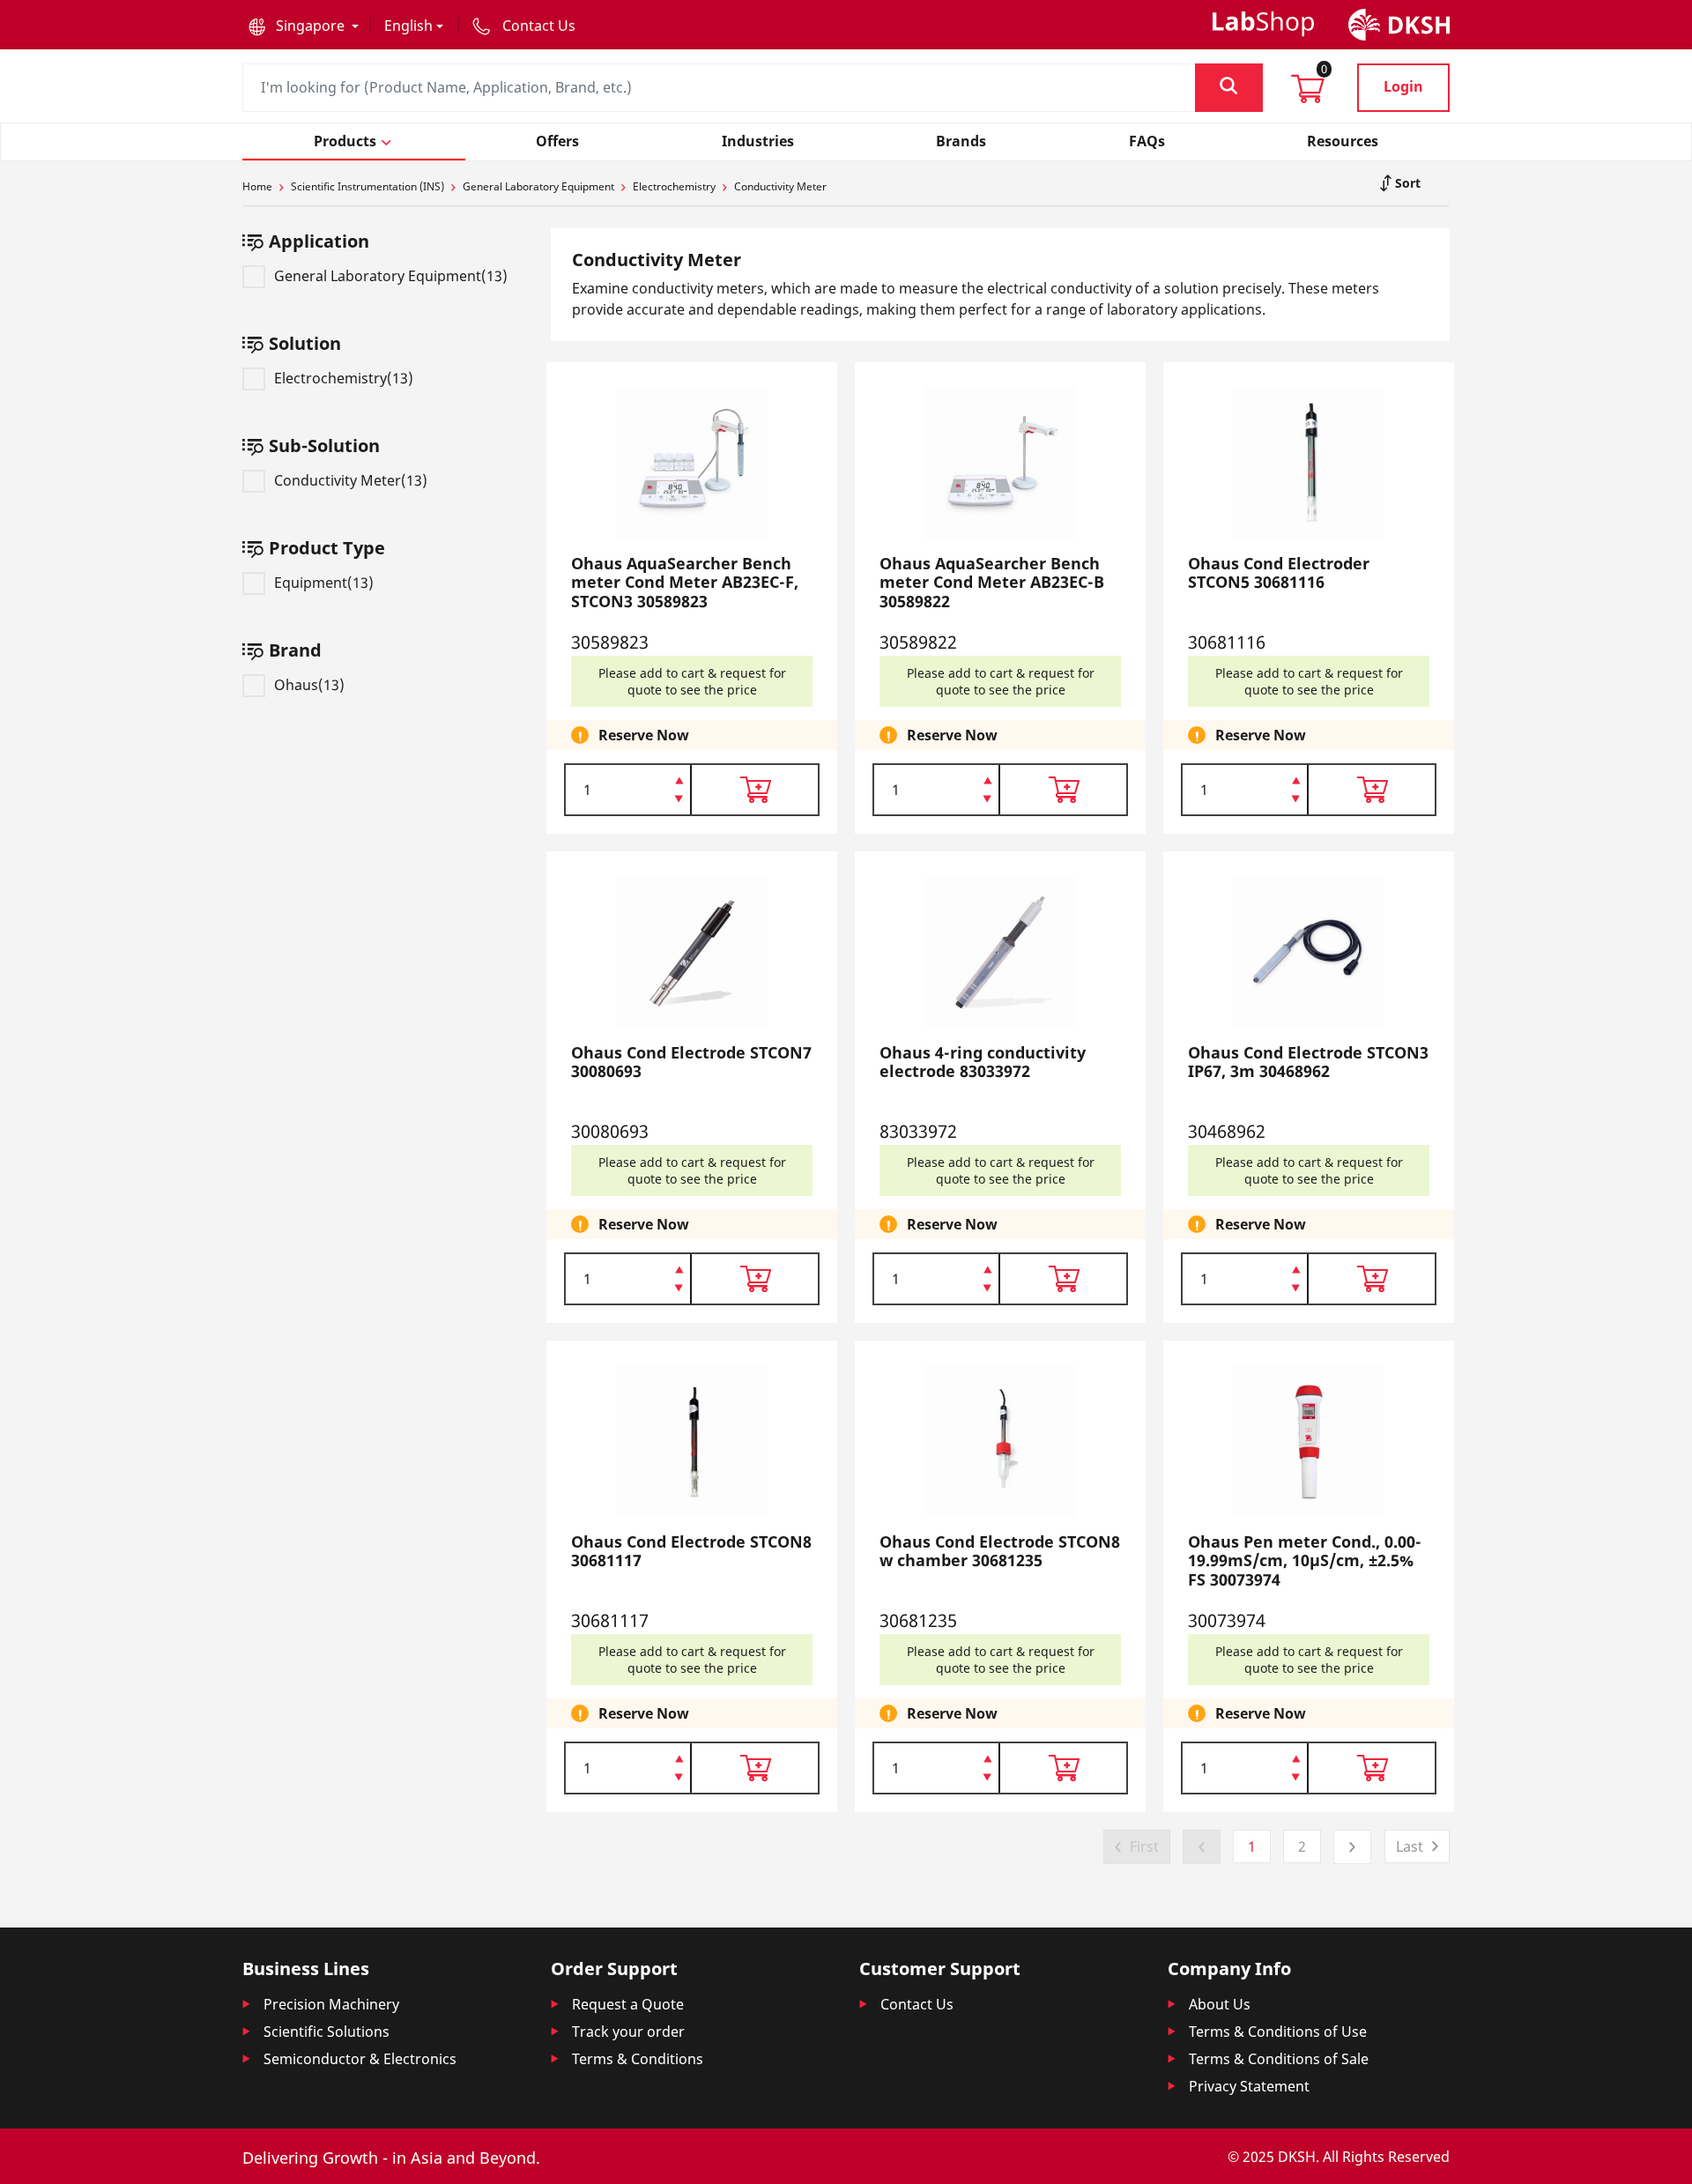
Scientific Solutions (327, 2032)
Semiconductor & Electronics (360, 2059)
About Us (1220, 2004)
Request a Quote (628, 2004)
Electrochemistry (674, 186)
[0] (1308, 94)
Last (1410, 1846)
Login (1403, 86)
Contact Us (917, 2004)
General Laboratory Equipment (538, 186)
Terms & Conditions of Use (1278, 2032)
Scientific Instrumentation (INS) (367, 186)
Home (257, 186)
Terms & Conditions (638, 2059)
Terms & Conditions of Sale (1279, 2059)
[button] (304, 26)
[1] (679, 800)
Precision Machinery (331, 2004)
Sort (1406, 183)
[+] (679, 779)
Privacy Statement (1249, 2086)
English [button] (408, 26)
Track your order (628, 2032)
